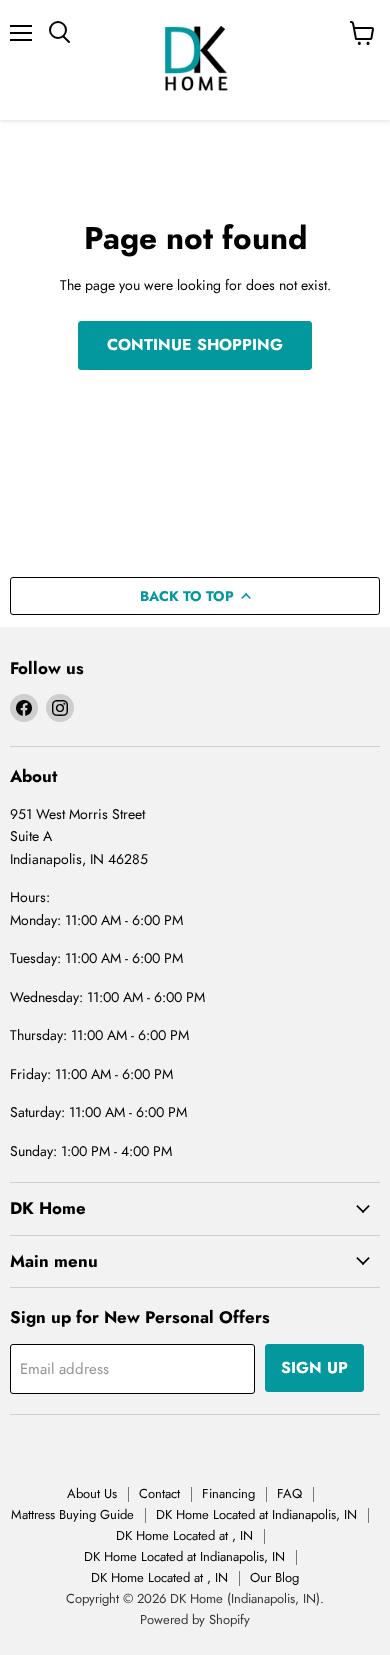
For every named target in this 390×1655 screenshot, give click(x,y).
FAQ (289, 1493)
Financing (228, 1493)
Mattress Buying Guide (72, 1514)
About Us (92, 1493)
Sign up (314, 1367)
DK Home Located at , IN (184, 1535)
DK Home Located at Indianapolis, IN (256, 1514)
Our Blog (274, 1577)
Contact (159, 1493)
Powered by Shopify (195, 1619)
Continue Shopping (195, 344)
